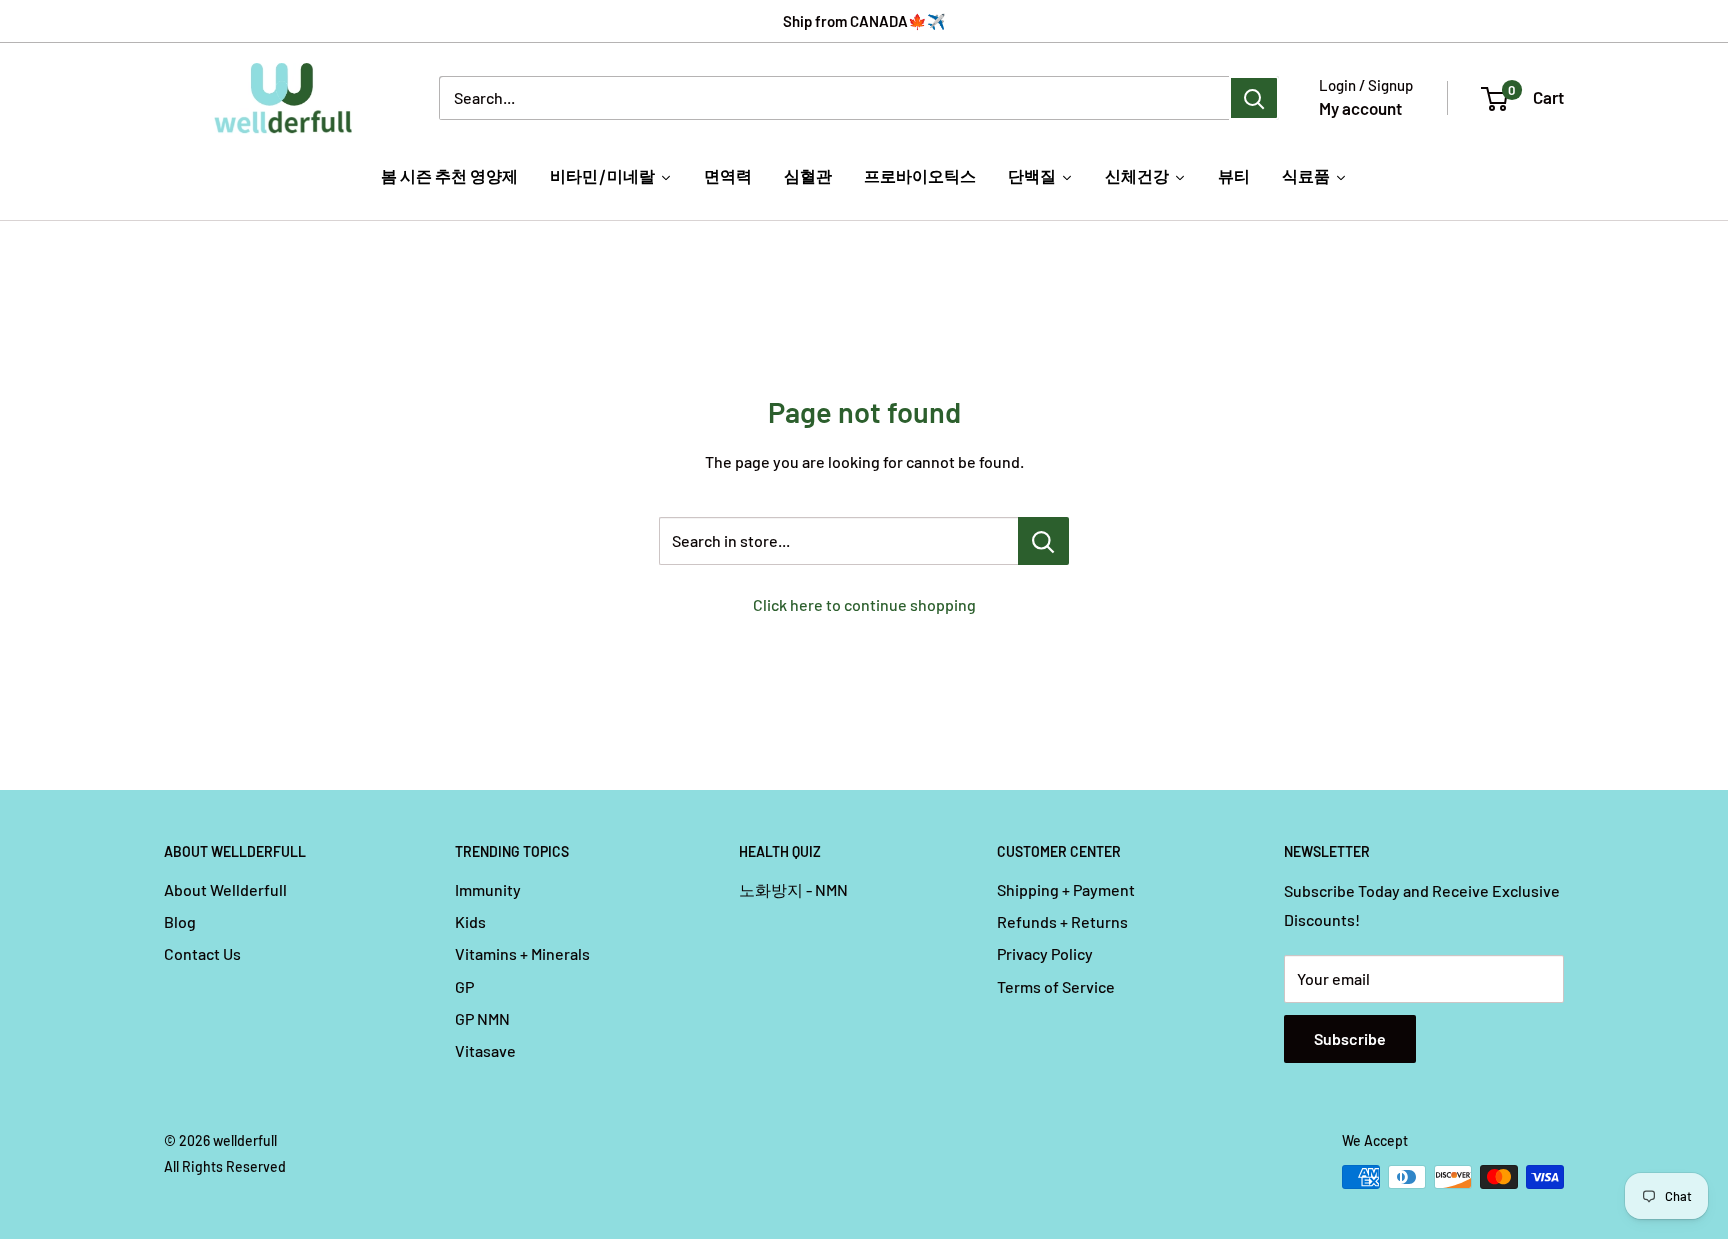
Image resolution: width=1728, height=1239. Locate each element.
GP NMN (482, 1018)
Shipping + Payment (1066, 889)
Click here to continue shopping (864, 604)
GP (464, 986)
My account (1360, 108)
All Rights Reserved (225, 1166)
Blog (180, 921)
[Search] (1254, 98)
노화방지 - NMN (793, 889)
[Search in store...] (1043, 541)
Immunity (488, 889)
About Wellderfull (225, 889)
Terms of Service (1056, 986)
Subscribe (1350, 1038)
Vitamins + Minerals (522, 953)
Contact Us (202, 953)
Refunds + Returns (1062, 921)
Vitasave (485, 1050)
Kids (470, 921)
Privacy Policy (1045, 953)
